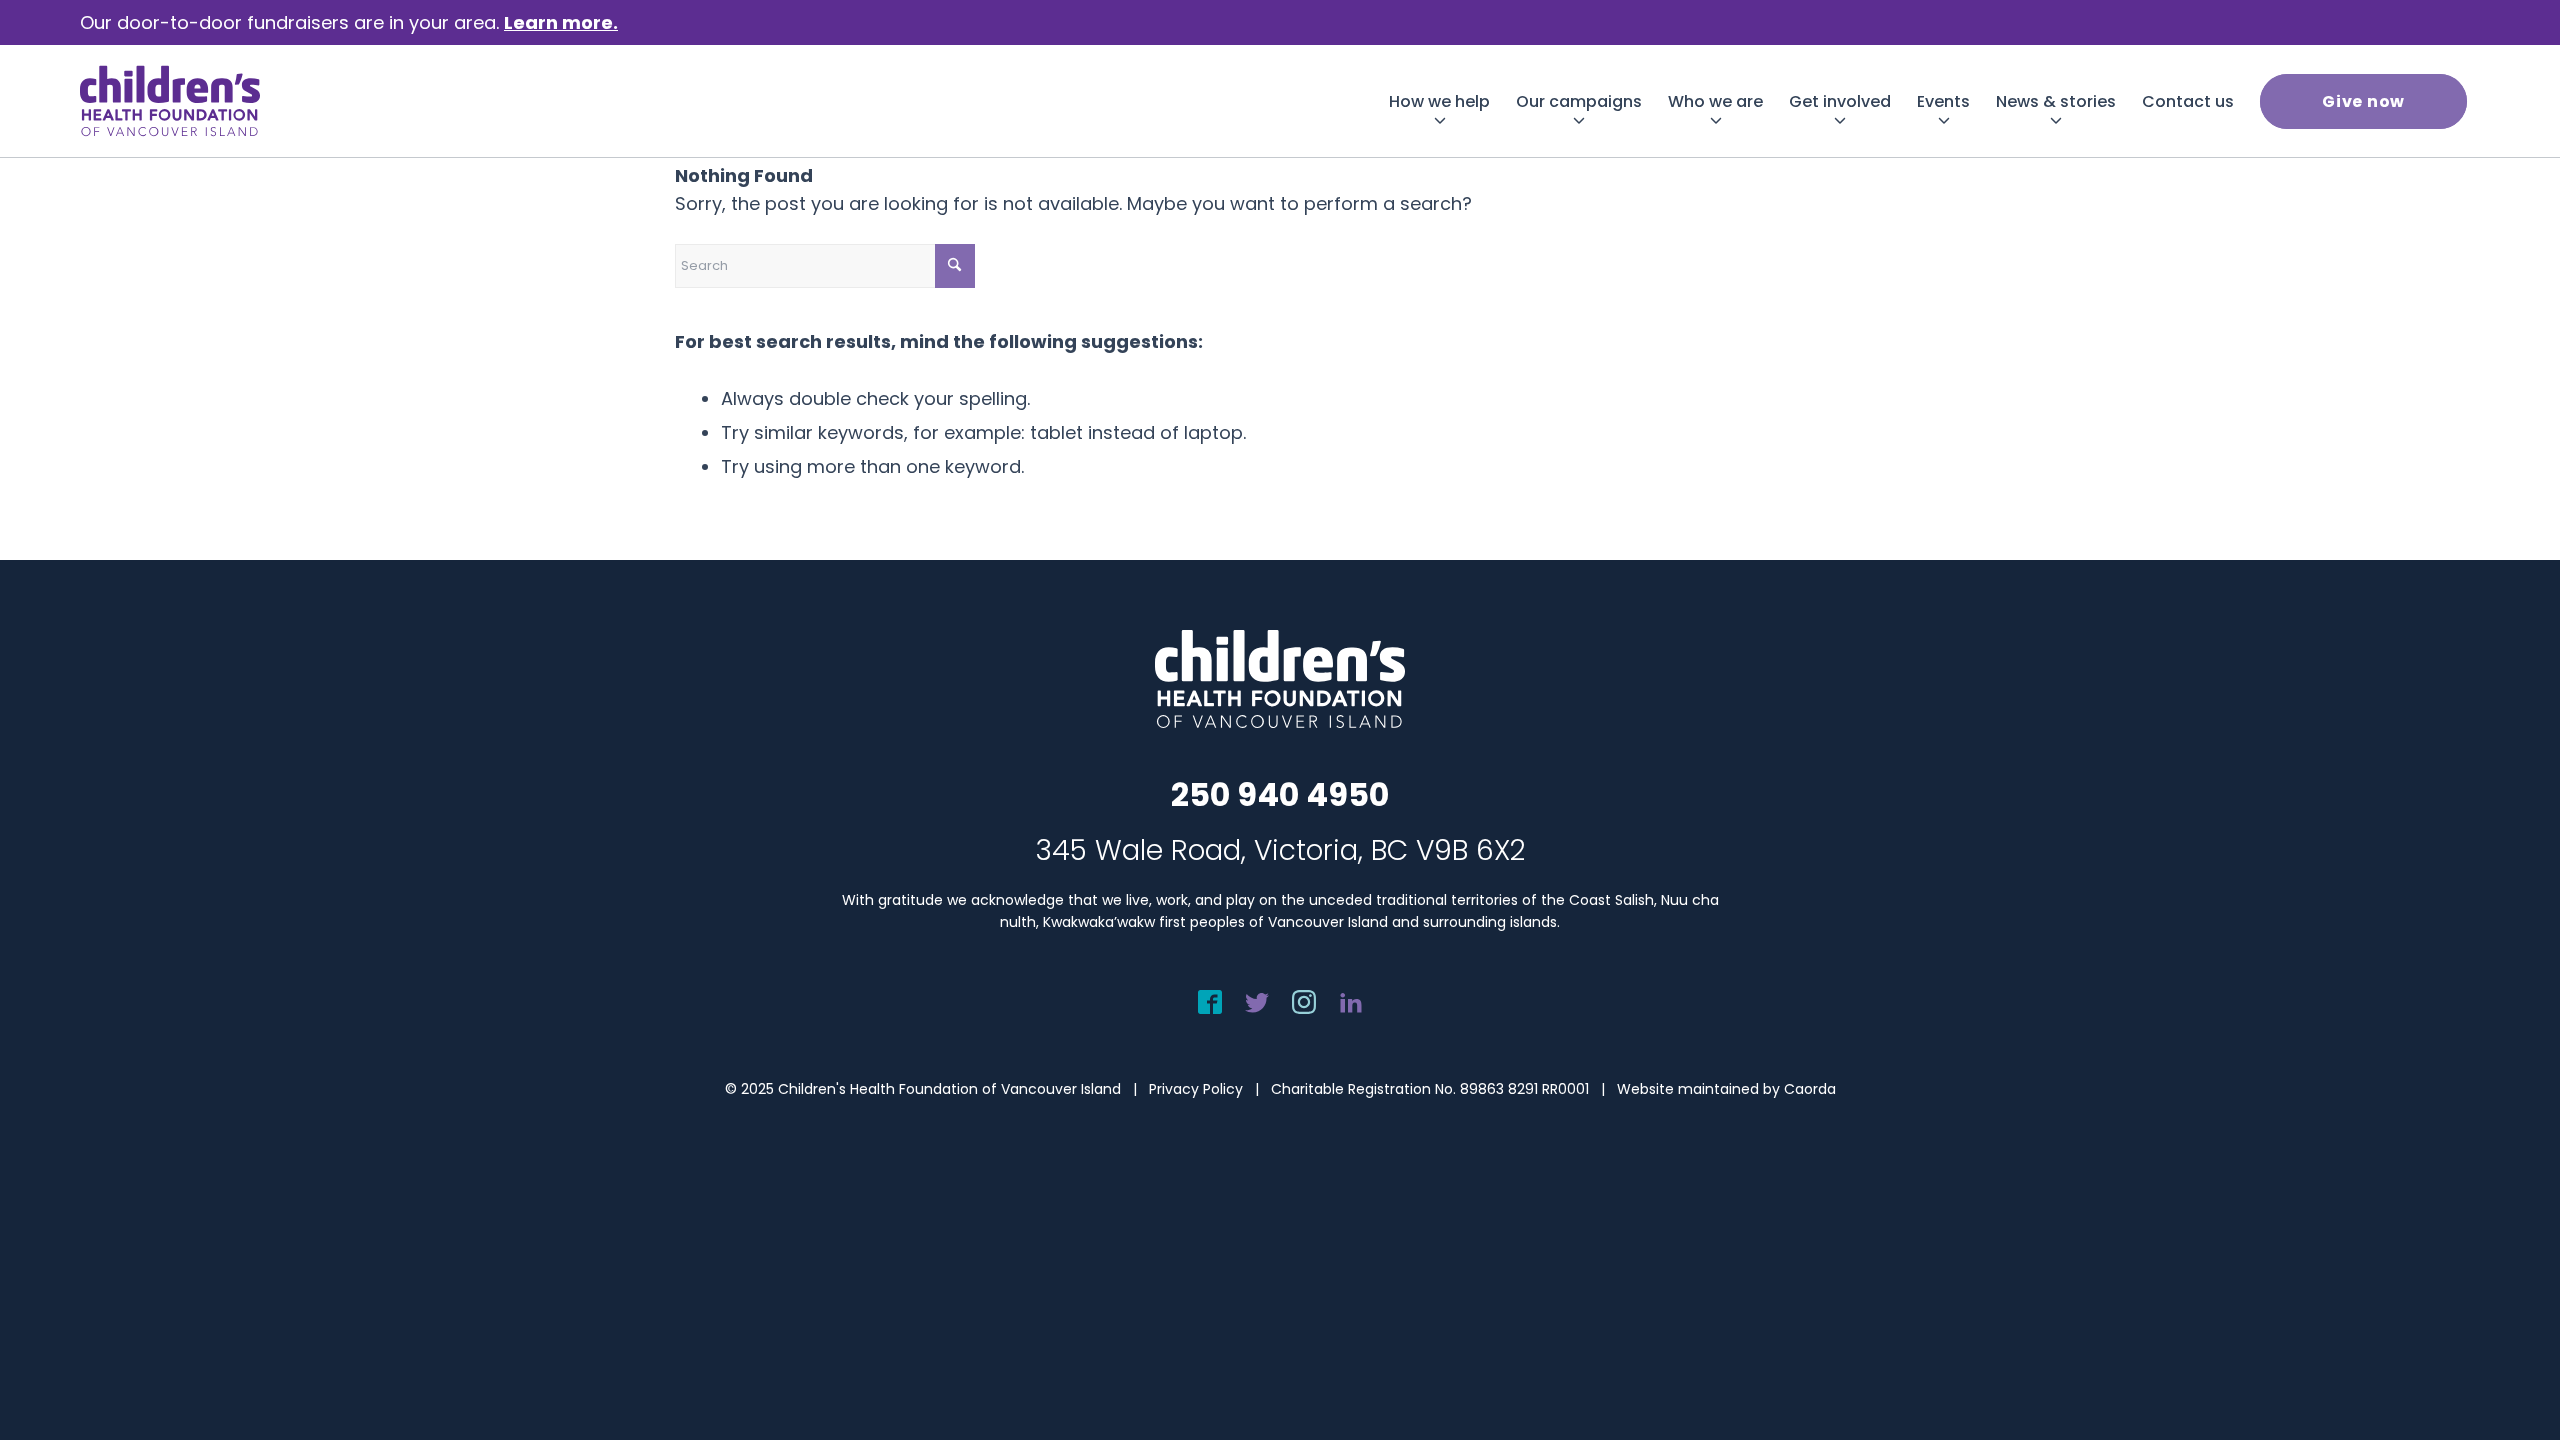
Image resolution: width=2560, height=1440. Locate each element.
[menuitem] (1439, 101)
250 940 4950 (1280, 794)
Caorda (1810, 1089)
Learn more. (561, 22)
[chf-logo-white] (170, 101)
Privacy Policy (1196, 1089)
